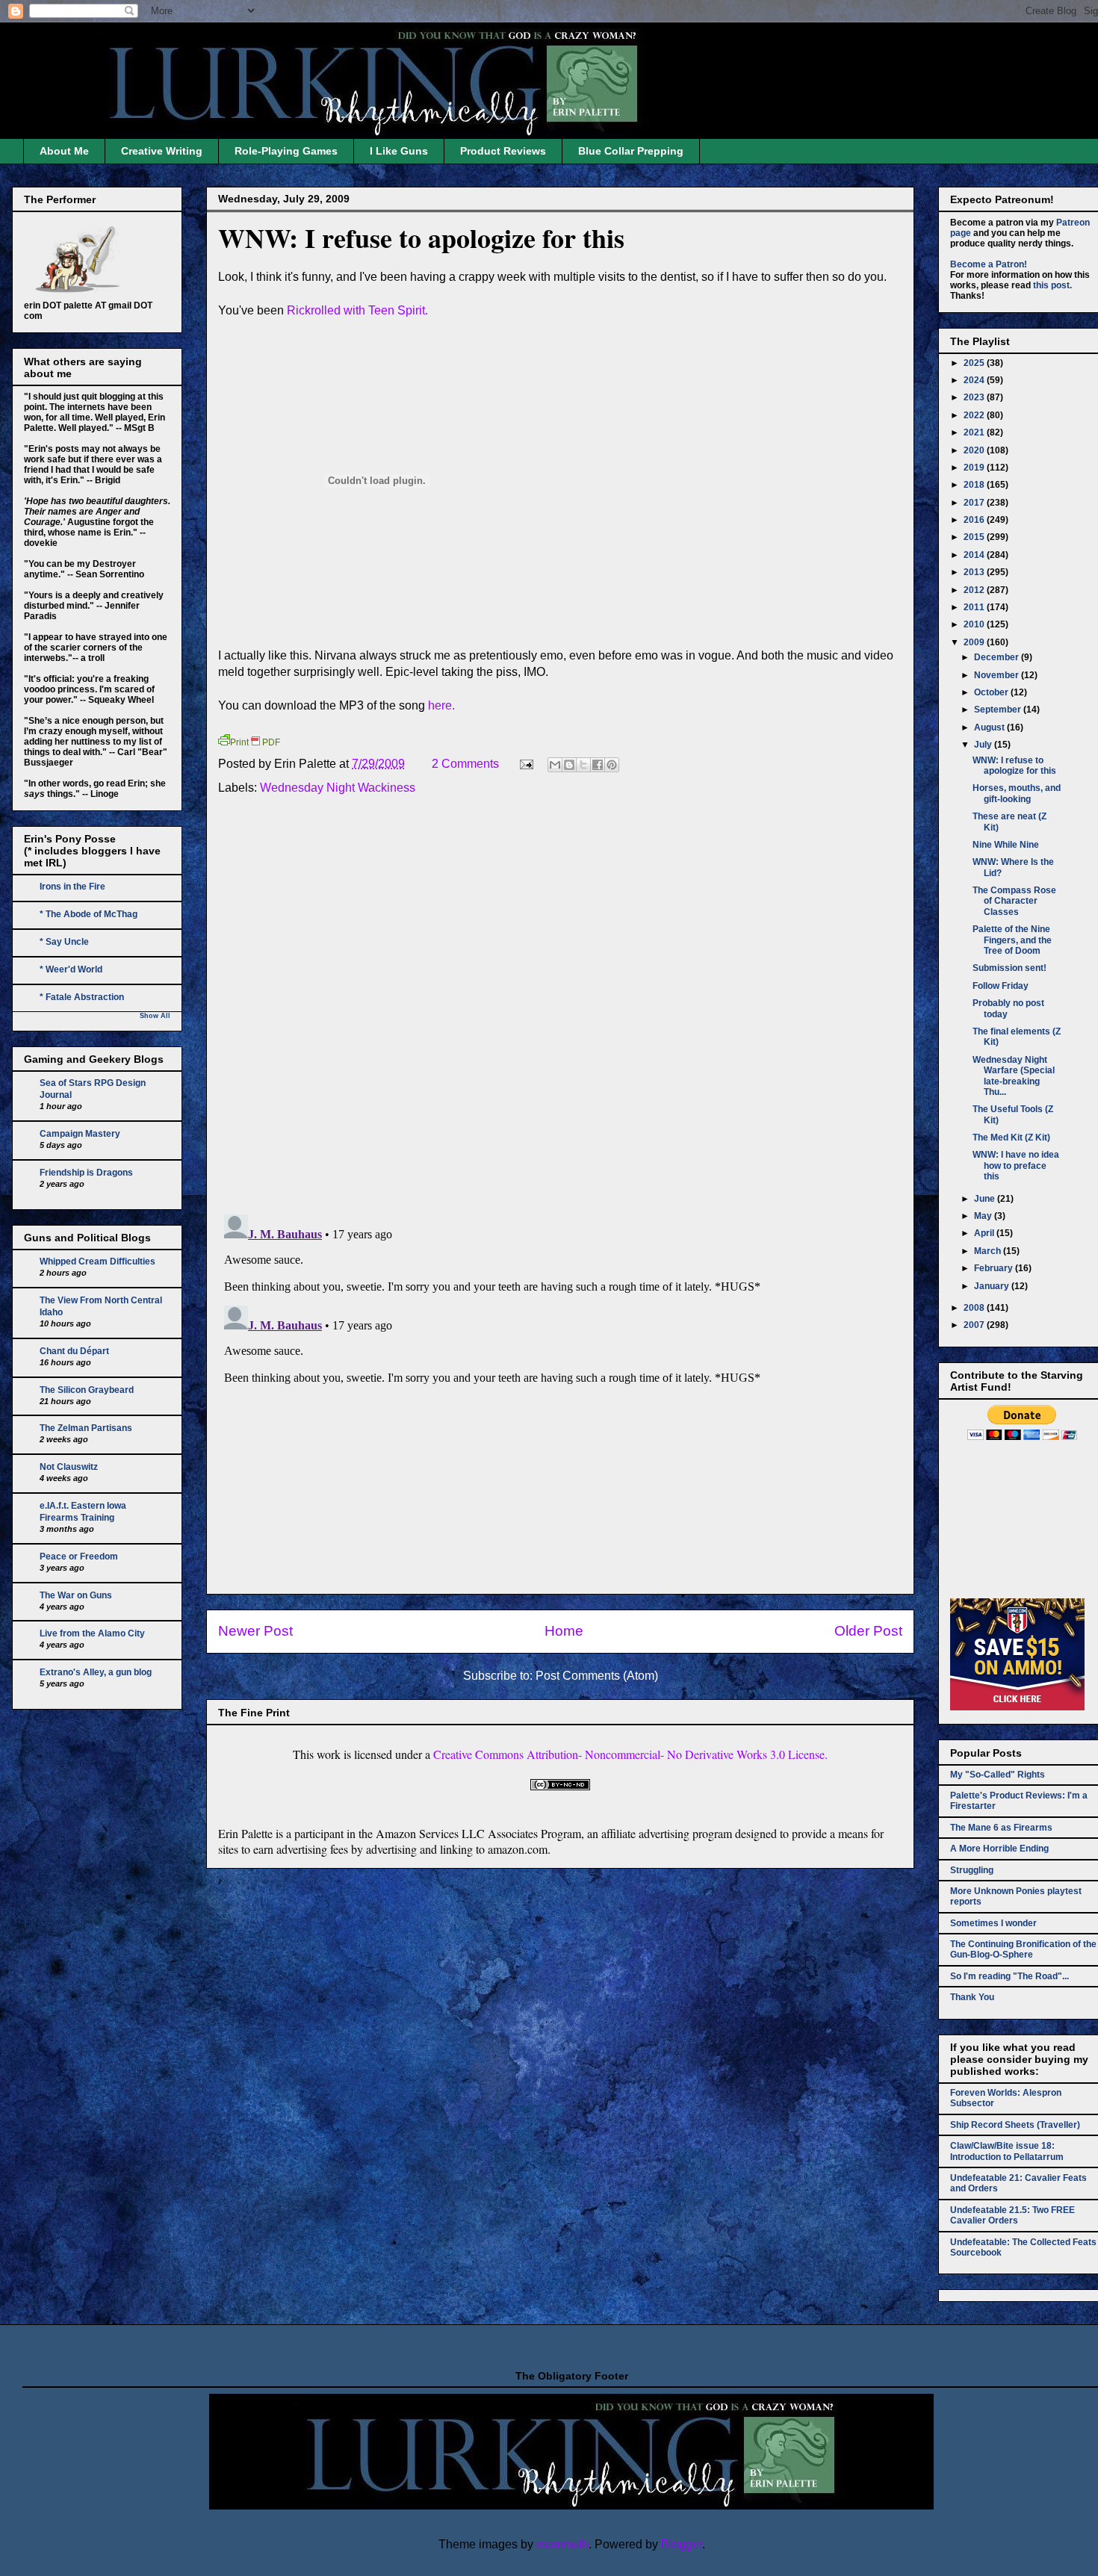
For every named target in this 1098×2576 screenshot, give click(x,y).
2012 (975, 590)
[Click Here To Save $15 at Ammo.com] (1017, 1707)
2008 (975, 1308)
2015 (975, 537)
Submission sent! (1009, 968)
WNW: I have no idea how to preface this (1016, 1166)
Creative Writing (162, 151)
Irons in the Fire (72, 887)
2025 (975, 363)
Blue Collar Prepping (631, 151)
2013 (975, 572)
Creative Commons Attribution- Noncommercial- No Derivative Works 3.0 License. (630, 1754)
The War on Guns (76, 1595)
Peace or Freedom (79, 1557)
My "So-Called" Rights (998, 1775)
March (989, 1251)
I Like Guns (399, 151)
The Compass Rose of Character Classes (1014, 901)
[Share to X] (583, 765)
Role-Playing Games (286, 151)
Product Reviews (503, 151)
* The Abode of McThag (89, 914)
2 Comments (465, 764)
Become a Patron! (989, 264)
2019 (975, 468)
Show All (155, 1016)
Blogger (682, 2544)
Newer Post (255, 1631)
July (984, 745)
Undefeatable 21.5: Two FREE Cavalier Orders (1012, 2215)
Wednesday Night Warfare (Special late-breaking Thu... (1014, 1076)
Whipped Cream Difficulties (97, 1261)
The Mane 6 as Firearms (1001, 1828)
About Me (64, 151)
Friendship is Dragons (86, 1173)
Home (564, 1631)
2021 (975, 432)
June (986, 1199)
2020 (975, 450)
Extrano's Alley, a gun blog (96, 1672)
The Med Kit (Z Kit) (1011, 1138)
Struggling (972, 1870)
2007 (975, 1325)
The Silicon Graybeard (87, 1390)
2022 (975, 415)
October (992, 692)
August (990, 727)
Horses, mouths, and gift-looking (1017, 793)
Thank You (972, 1997)
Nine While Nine (1006, 845)
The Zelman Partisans (86, 1428)
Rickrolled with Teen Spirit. (357, 310)
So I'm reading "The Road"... (1009, 1976)
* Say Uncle (64, 942)
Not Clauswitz (69, 1467)
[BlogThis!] (569, 765)
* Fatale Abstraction (82, 997)
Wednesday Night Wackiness (338, 788)
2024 (975, 380)
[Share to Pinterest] (612, 765)
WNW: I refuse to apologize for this (421, 238)
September (999, 710)
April (985, 1233)
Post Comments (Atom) (597, 1676)
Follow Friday (1001, 986)
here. (441, 705)
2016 (975, 520)
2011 (975, 607)
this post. (1052, 285)
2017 (975, 503)
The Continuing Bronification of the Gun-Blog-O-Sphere (1023, 1949)
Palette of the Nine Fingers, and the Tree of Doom (1012, 940)
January (993, 1286)
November (998, 675)
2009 (975, 642)
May (984, 1216)
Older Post (868, 1631)
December (998, 657)
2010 (975, 624)
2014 (975, 555)
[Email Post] (525, 764)
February (995, 1268)
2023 (975, 397)
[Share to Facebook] (598, 765)
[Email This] (555, 765)
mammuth (562, 2544)
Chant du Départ (74, 1351)
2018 (975, 485)
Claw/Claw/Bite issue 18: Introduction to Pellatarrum (1007, 2151)
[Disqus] (560, 1008)
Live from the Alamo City (92, 1633)
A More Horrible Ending (999, 1849)
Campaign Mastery (80, 1134)
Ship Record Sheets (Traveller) (1015, 2125)
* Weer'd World (71, 969)
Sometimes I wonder (993, 1923)
